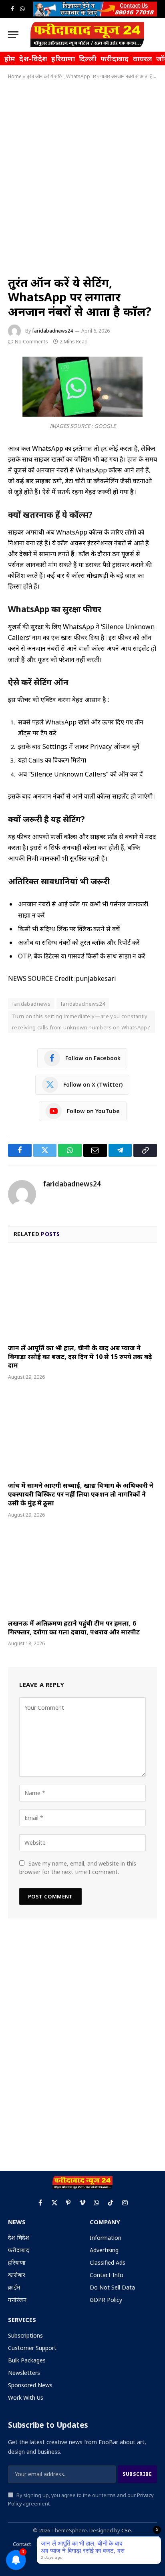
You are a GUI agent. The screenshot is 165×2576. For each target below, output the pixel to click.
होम (10, 58)
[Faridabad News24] (87, 35)
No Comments (31, 342)
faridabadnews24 (52, 331)
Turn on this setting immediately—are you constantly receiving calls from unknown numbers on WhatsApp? (81, 1022)
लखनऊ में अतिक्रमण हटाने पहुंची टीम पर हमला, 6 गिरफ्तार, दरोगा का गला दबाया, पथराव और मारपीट (74, 1628)
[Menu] (13, 35)
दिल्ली (88, 58)
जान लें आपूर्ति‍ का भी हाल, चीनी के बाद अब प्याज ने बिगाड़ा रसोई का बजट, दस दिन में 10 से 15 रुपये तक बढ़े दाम (80, 1357)
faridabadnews (31, 1004)
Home (15, 76)
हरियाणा (63, 58)
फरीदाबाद (115, 58)
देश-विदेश (33, 58)
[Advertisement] (82, 176)
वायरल (143, 58)
